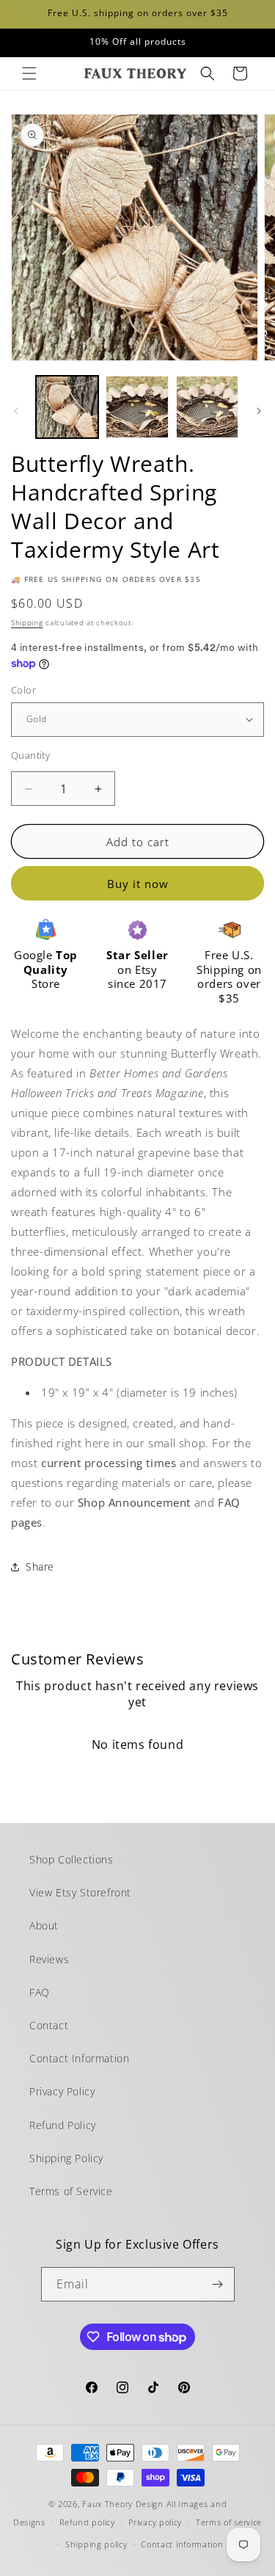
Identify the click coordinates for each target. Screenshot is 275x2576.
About (44, 1925)
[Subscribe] (218, 2284)
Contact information (182, 2544)
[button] (29, 73)
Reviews (49, 1959)
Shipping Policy (66, 2158)
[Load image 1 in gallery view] (67, 407)
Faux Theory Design (123, 2504)
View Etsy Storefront (80, 1892)
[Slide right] (259, 411)
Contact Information (79, 2058)
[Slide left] (16, 411)
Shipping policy (96, 2544)
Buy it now (138, 884)
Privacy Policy (62, 2091)
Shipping (27, 622)
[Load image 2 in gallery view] (137, 407)
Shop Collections (71, 1859)
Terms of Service (71, 2191)
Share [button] (40, 1567)
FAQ (40, 1992)
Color (23, 690)
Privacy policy (155, 2522)
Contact (49, 2025)
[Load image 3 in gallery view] (207, 407)
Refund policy (87, 2522)
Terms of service (229, 2522)
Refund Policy (63, 2125)
